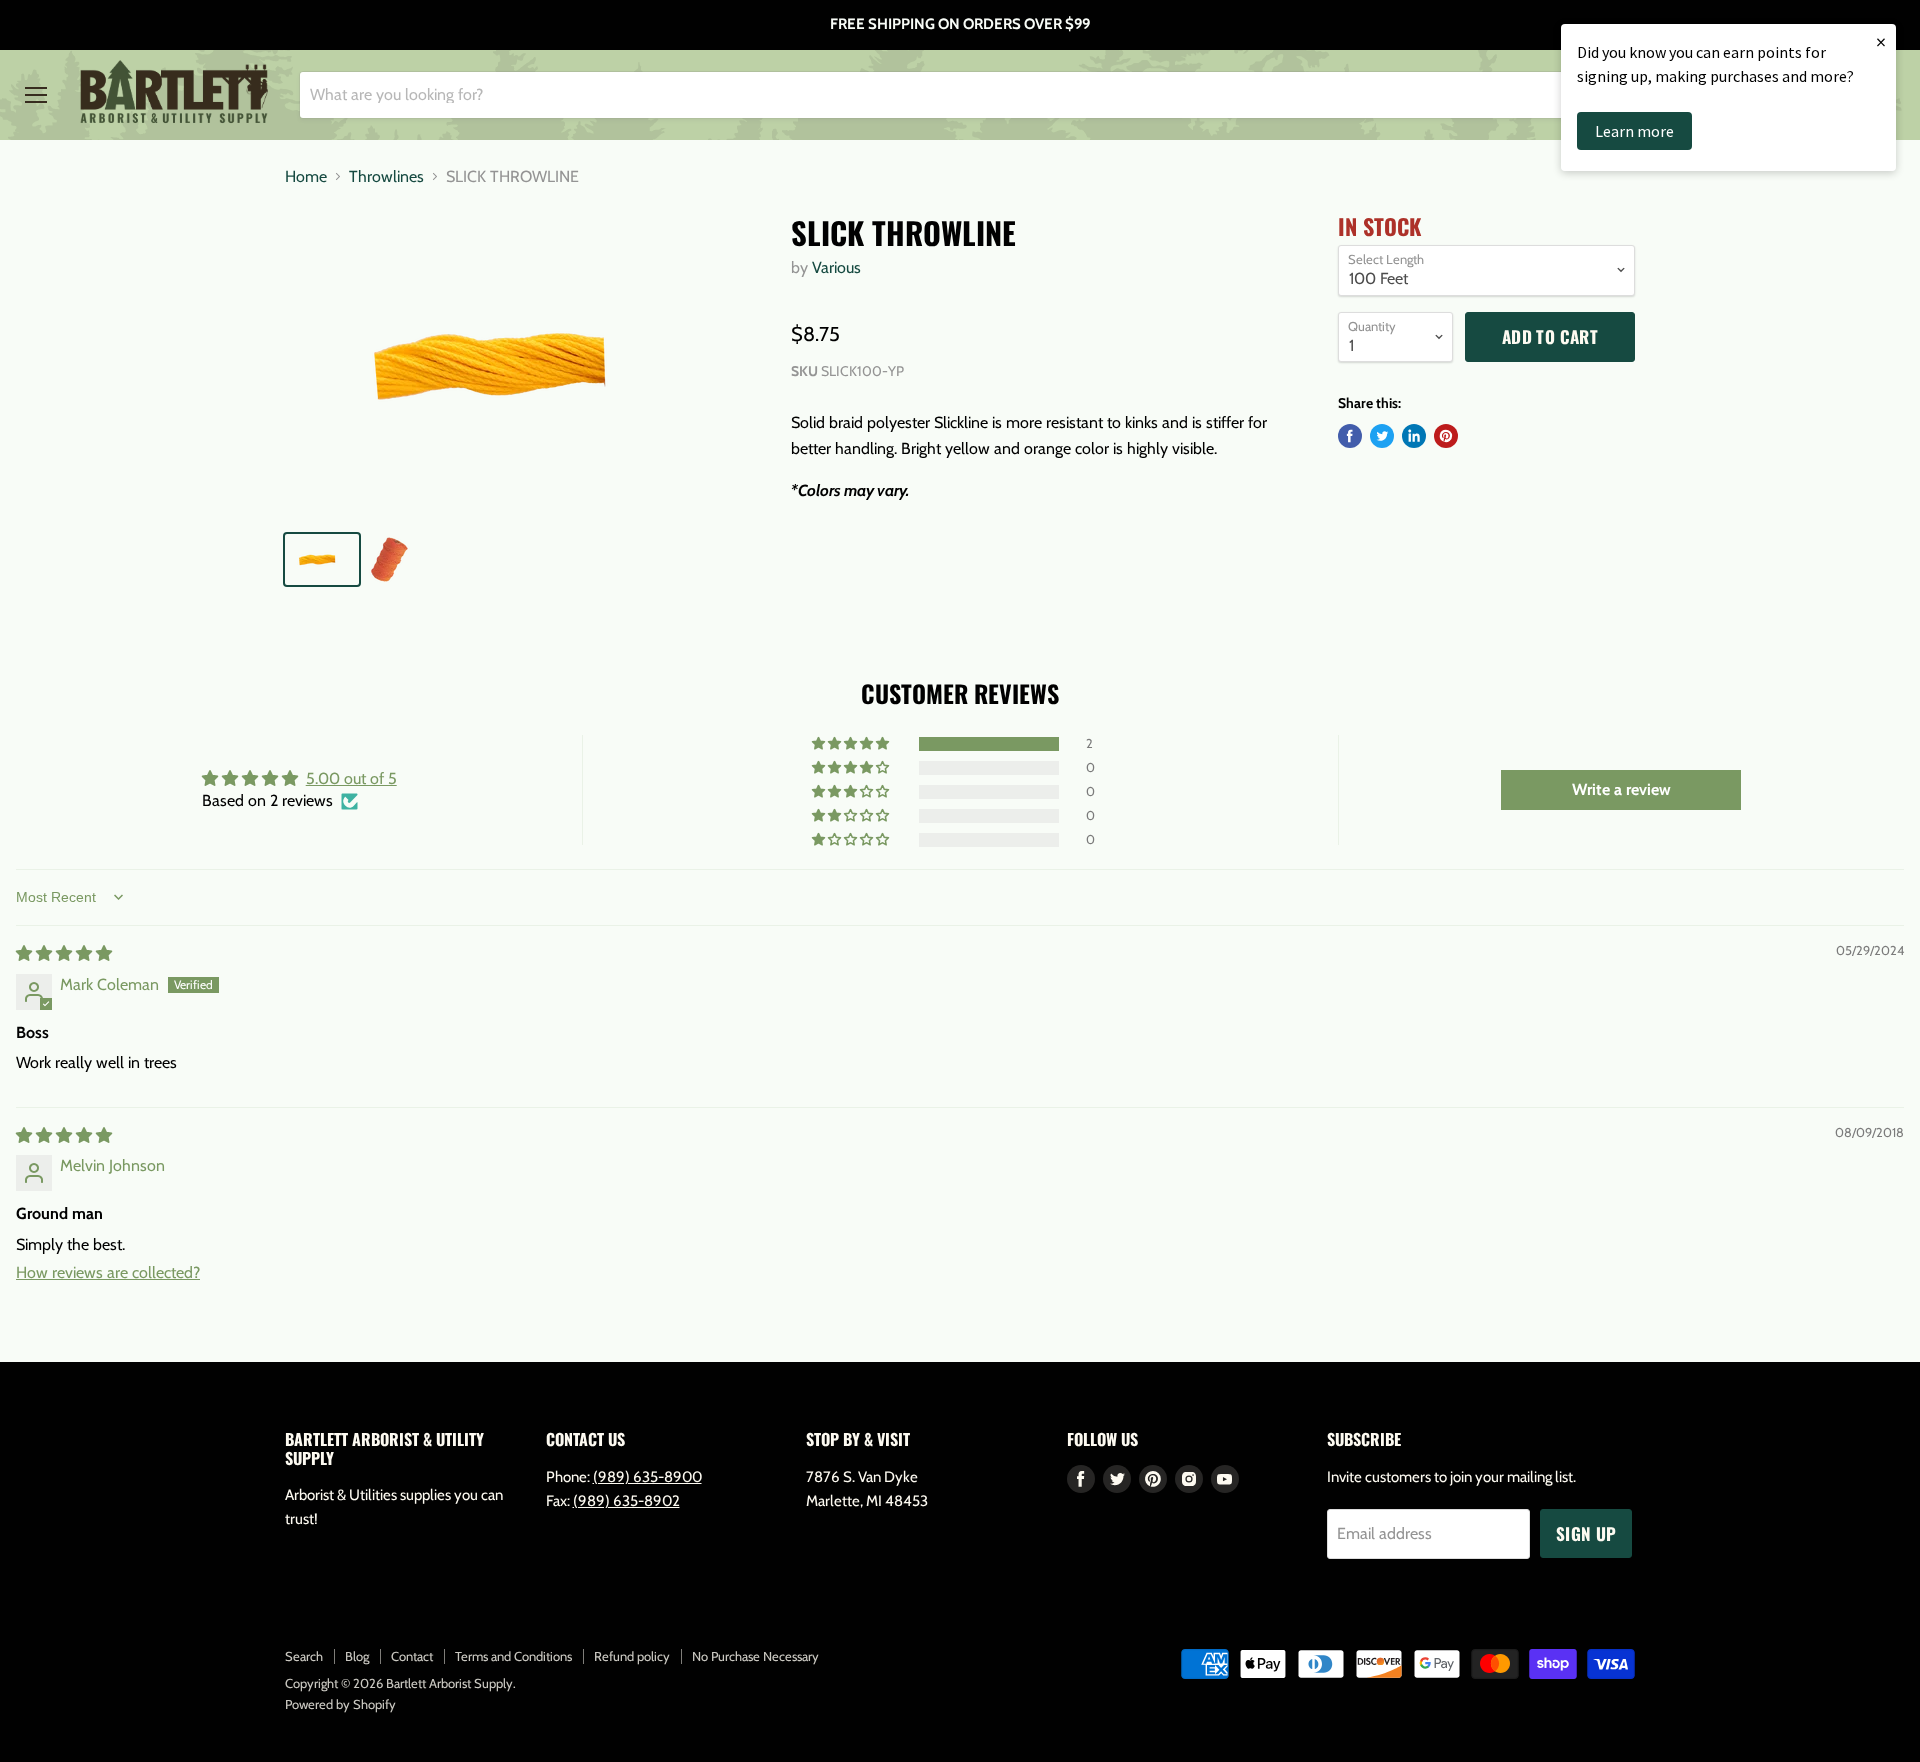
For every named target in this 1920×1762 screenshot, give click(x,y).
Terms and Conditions (513, 1656)
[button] (852, 744)
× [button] (1881, 41)
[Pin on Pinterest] (1446, 436)
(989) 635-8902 (626, 1501)
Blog (357, 1656)
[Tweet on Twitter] (1382, 436)
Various (836, 267)
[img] (64, 953)
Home (306, 177)
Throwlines (386, 177)
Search (304, 1656)
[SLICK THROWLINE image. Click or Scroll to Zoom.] (521, 364)
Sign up (1586, 1533)
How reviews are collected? (108, 1272)
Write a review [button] (1621, 789)
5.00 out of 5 (351, 778)
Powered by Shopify (340, 1704)
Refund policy (632, 1656)
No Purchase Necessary (755, 1656)
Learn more (1634, 131)
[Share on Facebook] (1350, 436)
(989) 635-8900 (647, 1477)
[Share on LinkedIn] (1414, 436)
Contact (412, 1656)
